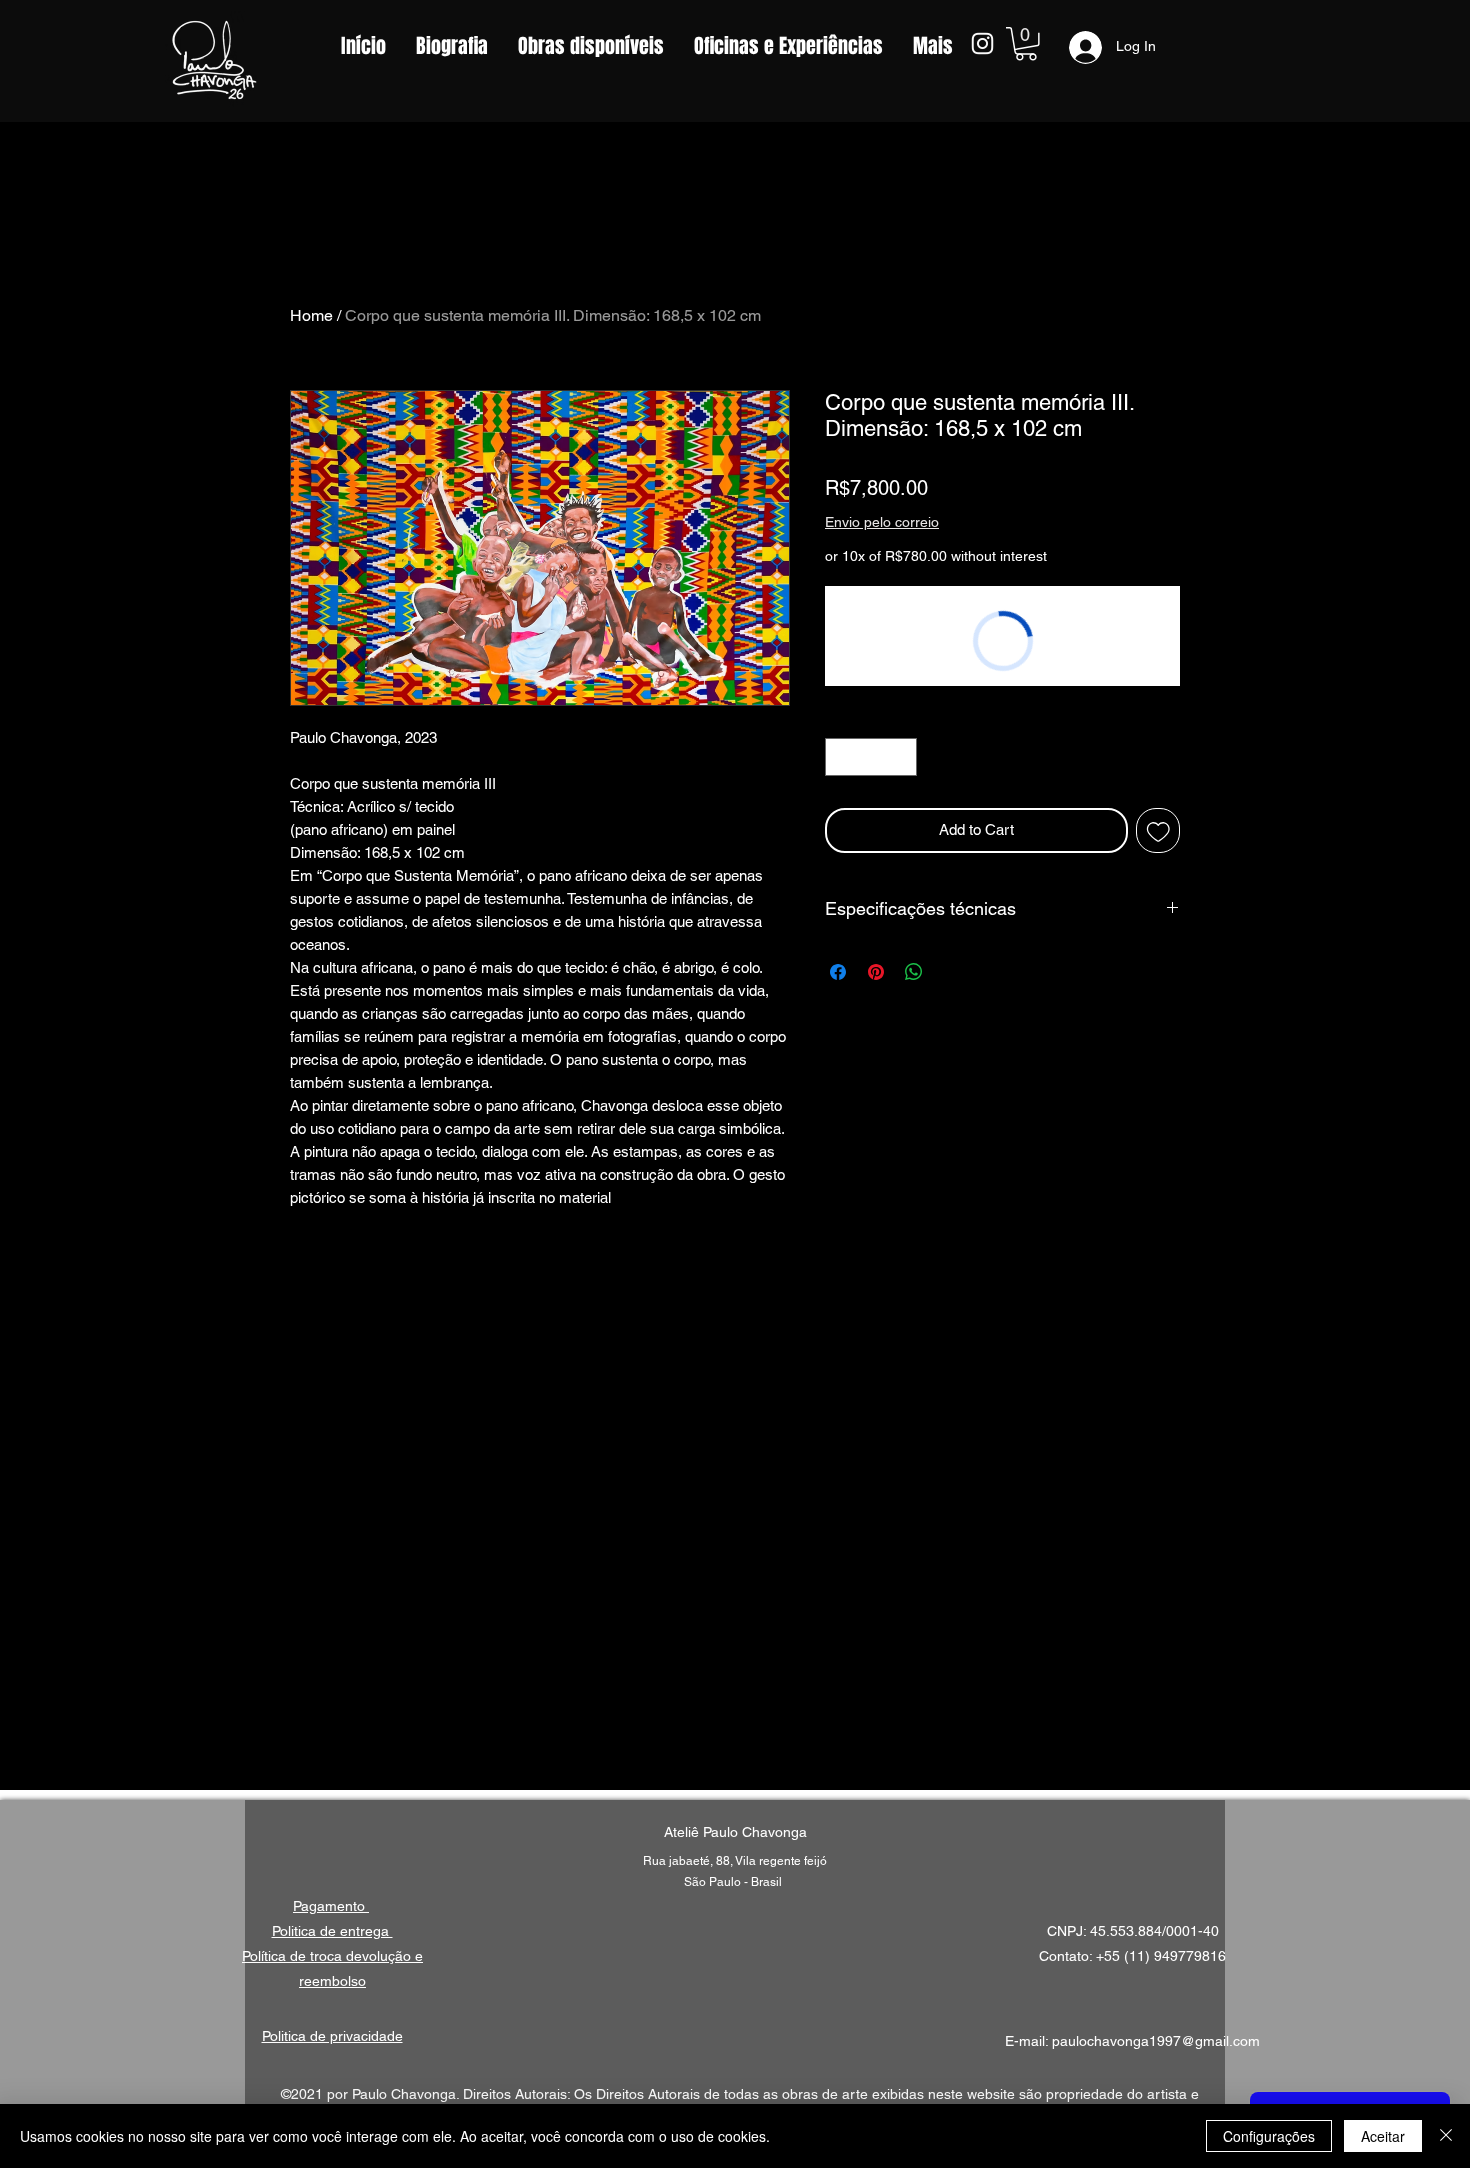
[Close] (1446, 2136)
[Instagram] (982, 43)
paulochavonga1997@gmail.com (1156, 2041)
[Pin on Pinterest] (876, 972)
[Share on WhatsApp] (914, 972)
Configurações (1269, 2136)
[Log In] (1078, 47)
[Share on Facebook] (838, 972)
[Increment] (901, 757)
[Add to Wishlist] (1158, 830)
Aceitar (1383, 2136)
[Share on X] (952, 972)
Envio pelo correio (882, 522)
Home (311, 315)
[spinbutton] (871, 757)
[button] (1026, 44)
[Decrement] (841, 757)
